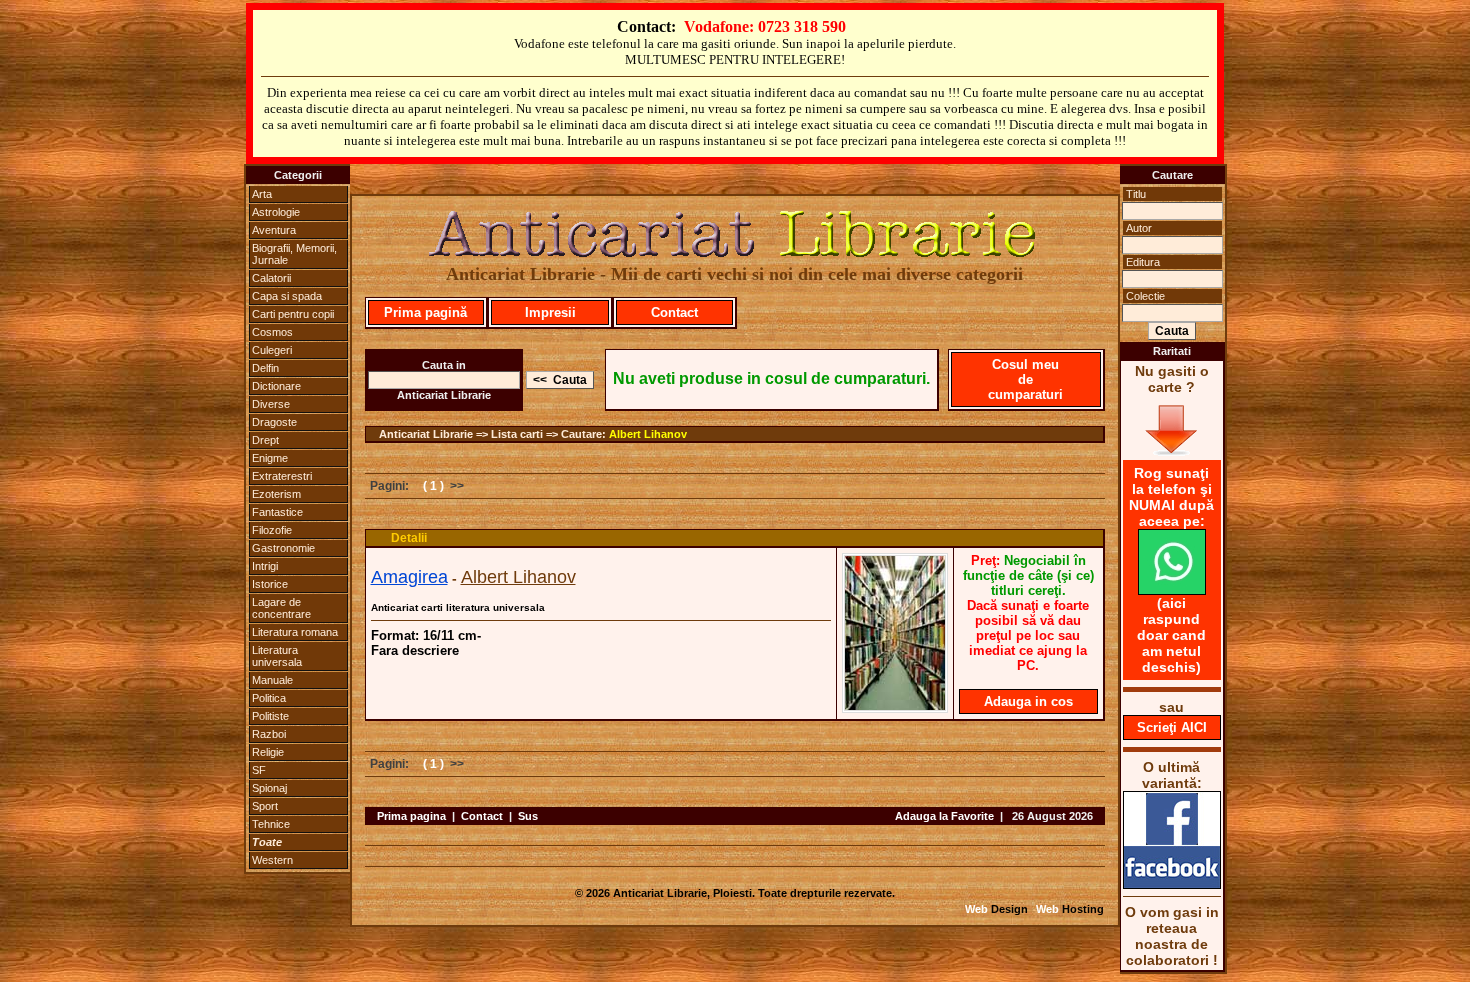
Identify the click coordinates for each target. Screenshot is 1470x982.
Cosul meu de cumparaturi (1025, 379)
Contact (674, 312)
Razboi (269, 734)
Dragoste (274, 422)
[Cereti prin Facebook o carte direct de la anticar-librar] (1172, 884)
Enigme (270, 458)
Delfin (265, 368)
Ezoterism (276, 494)
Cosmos (272, 332)
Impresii (550, 312)
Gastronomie (283, 548)
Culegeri (272, 350)
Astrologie (276, 212)
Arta (262, 194)
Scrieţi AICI (1172, 727)
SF (259, 770)
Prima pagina (411, 816)
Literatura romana (295, 632)
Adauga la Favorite (944, 816)
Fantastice (277, 512)
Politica (269, 698)
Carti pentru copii (293, 314)
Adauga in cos (1028, 701)
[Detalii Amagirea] (895, 707)
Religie (268, 752)
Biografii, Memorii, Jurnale (294, 254)
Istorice (270, 584)
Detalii (409, 538)
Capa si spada (287, 296)
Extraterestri (282, 476)
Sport (265, 806)
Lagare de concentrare (281, 608)
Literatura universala (277, 656)
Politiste (270, 716)
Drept (265, 440)
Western (272, 860)
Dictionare (276, 386)
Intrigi (265, 566)
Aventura (274, 230)
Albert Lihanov (648, 434)
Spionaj (269, 788)
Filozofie (272, 530)
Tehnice (271, 824)
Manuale (272, 680)
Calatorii (271, 278)
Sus (528, 816)
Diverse (271, 404)
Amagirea (409, 577)
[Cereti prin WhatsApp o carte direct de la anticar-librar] (1172, 590)
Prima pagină (425, 312)
